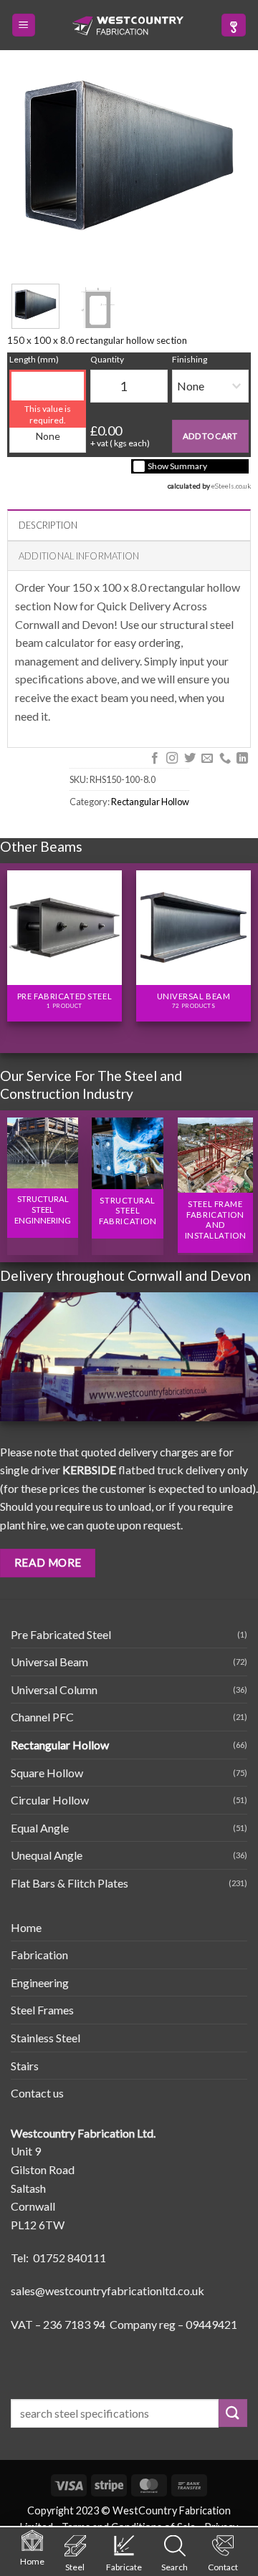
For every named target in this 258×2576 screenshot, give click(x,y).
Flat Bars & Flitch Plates (70, 1883)
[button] (24, 25)
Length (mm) (34, 359)
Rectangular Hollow (150, 802)
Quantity (107, 359)
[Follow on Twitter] (189, 759)
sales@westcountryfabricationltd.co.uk (107, 2291)
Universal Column (54, 1690)
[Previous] (14, 945)
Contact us (37, 2093)
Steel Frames (42, 2010)
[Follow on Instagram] (172, 759)
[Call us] (224, 759)
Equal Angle (40, 1828)
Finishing (190, 359)
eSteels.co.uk (231, 486)
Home (26, 1927)
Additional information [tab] (79, 556)
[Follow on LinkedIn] (242, 759)
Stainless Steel (46, 2038)
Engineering (40, 1983)
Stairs (25, 2066)
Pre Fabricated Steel (61, 1634)
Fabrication (39, 1955)
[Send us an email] (207, 759)
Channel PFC (42, 1717)
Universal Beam (49, 1662)
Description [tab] (48, 525)
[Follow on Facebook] (154, 759)
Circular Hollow (50, 1800)
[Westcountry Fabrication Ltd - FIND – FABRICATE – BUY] (128, 26)
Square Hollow (47, 1773)
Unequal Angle (47, 1855)
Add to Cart (210, 436)
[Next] (244, 945)
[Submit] (233, 2413)
